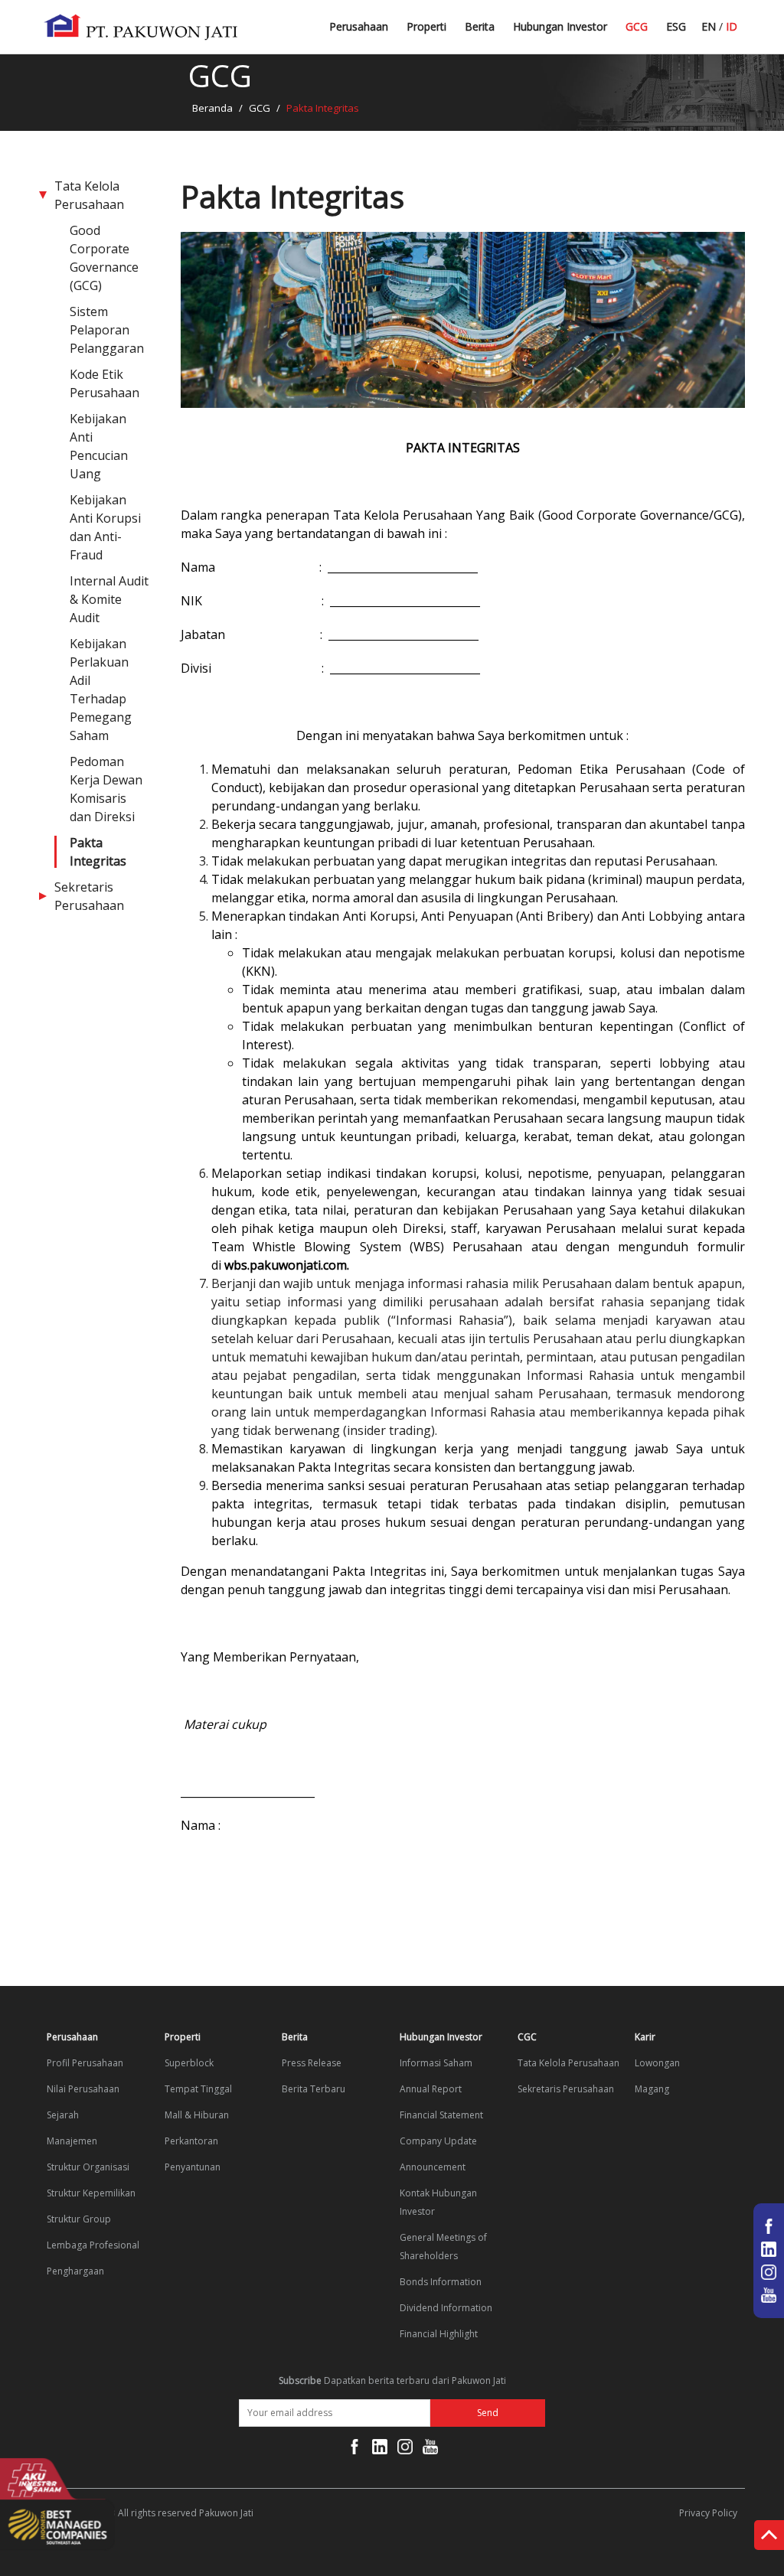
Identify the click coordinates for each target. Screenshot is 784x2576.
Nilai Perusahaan (83, 2089)
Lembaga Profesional (93, 2245)
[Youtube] (430, 2450)
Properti (426, 26)
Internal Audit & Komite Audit (109, 599)
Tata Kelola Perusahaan (89, 195)
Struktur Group (79, 2219)
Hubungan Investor (560, 26)
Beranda (212, 108)
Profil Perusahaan (85, 2063)
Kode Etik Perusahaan (105, 383)
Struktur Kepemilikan (91, 2193)
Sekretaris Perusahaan (89, 896)
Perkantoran (191, 2141)
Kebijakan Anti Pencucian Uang (99, 446)
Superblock (189, 2063)
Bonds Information (441, 2282)
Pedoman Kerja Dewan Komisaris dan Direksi (106, 789)
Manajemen (72, 2141)
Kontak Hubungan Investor (438, 2202)
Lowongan (657, 2063)
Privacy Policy (708, 2513)
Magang (652, 2089)
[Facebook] (354, 2450)
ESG (676, 26)
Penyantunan (193, 2167)
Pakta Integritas (98, 852)
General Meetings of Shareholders (443, 2247)
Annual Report (431, 2089)
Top (769, 2538)
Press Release (312, 2063)
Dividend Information (446, 2308)
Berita (480, 26)
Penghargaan (75, 2271)
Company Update (438, 2141)
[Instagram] (405, 2450)
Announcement (433, 2167)
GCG (637, 26)
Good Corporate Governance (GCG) (104, 258)
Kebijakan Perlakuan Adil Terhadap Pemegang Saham (101, 690)
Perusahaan (359, 26)
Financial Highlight (439, 2334)
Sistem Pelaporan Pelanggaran (107, 330)
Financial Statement (441, 2115)
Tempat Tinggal (198, 2089)
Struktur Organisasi (88, 2167)
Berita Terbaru (501, 33)
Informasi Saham (436, 2063)
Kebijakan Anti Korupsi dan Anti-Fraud (105, 527)
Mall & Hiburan (197, 2115)
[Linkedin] (380, 2450)
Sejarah (63, 2115)
